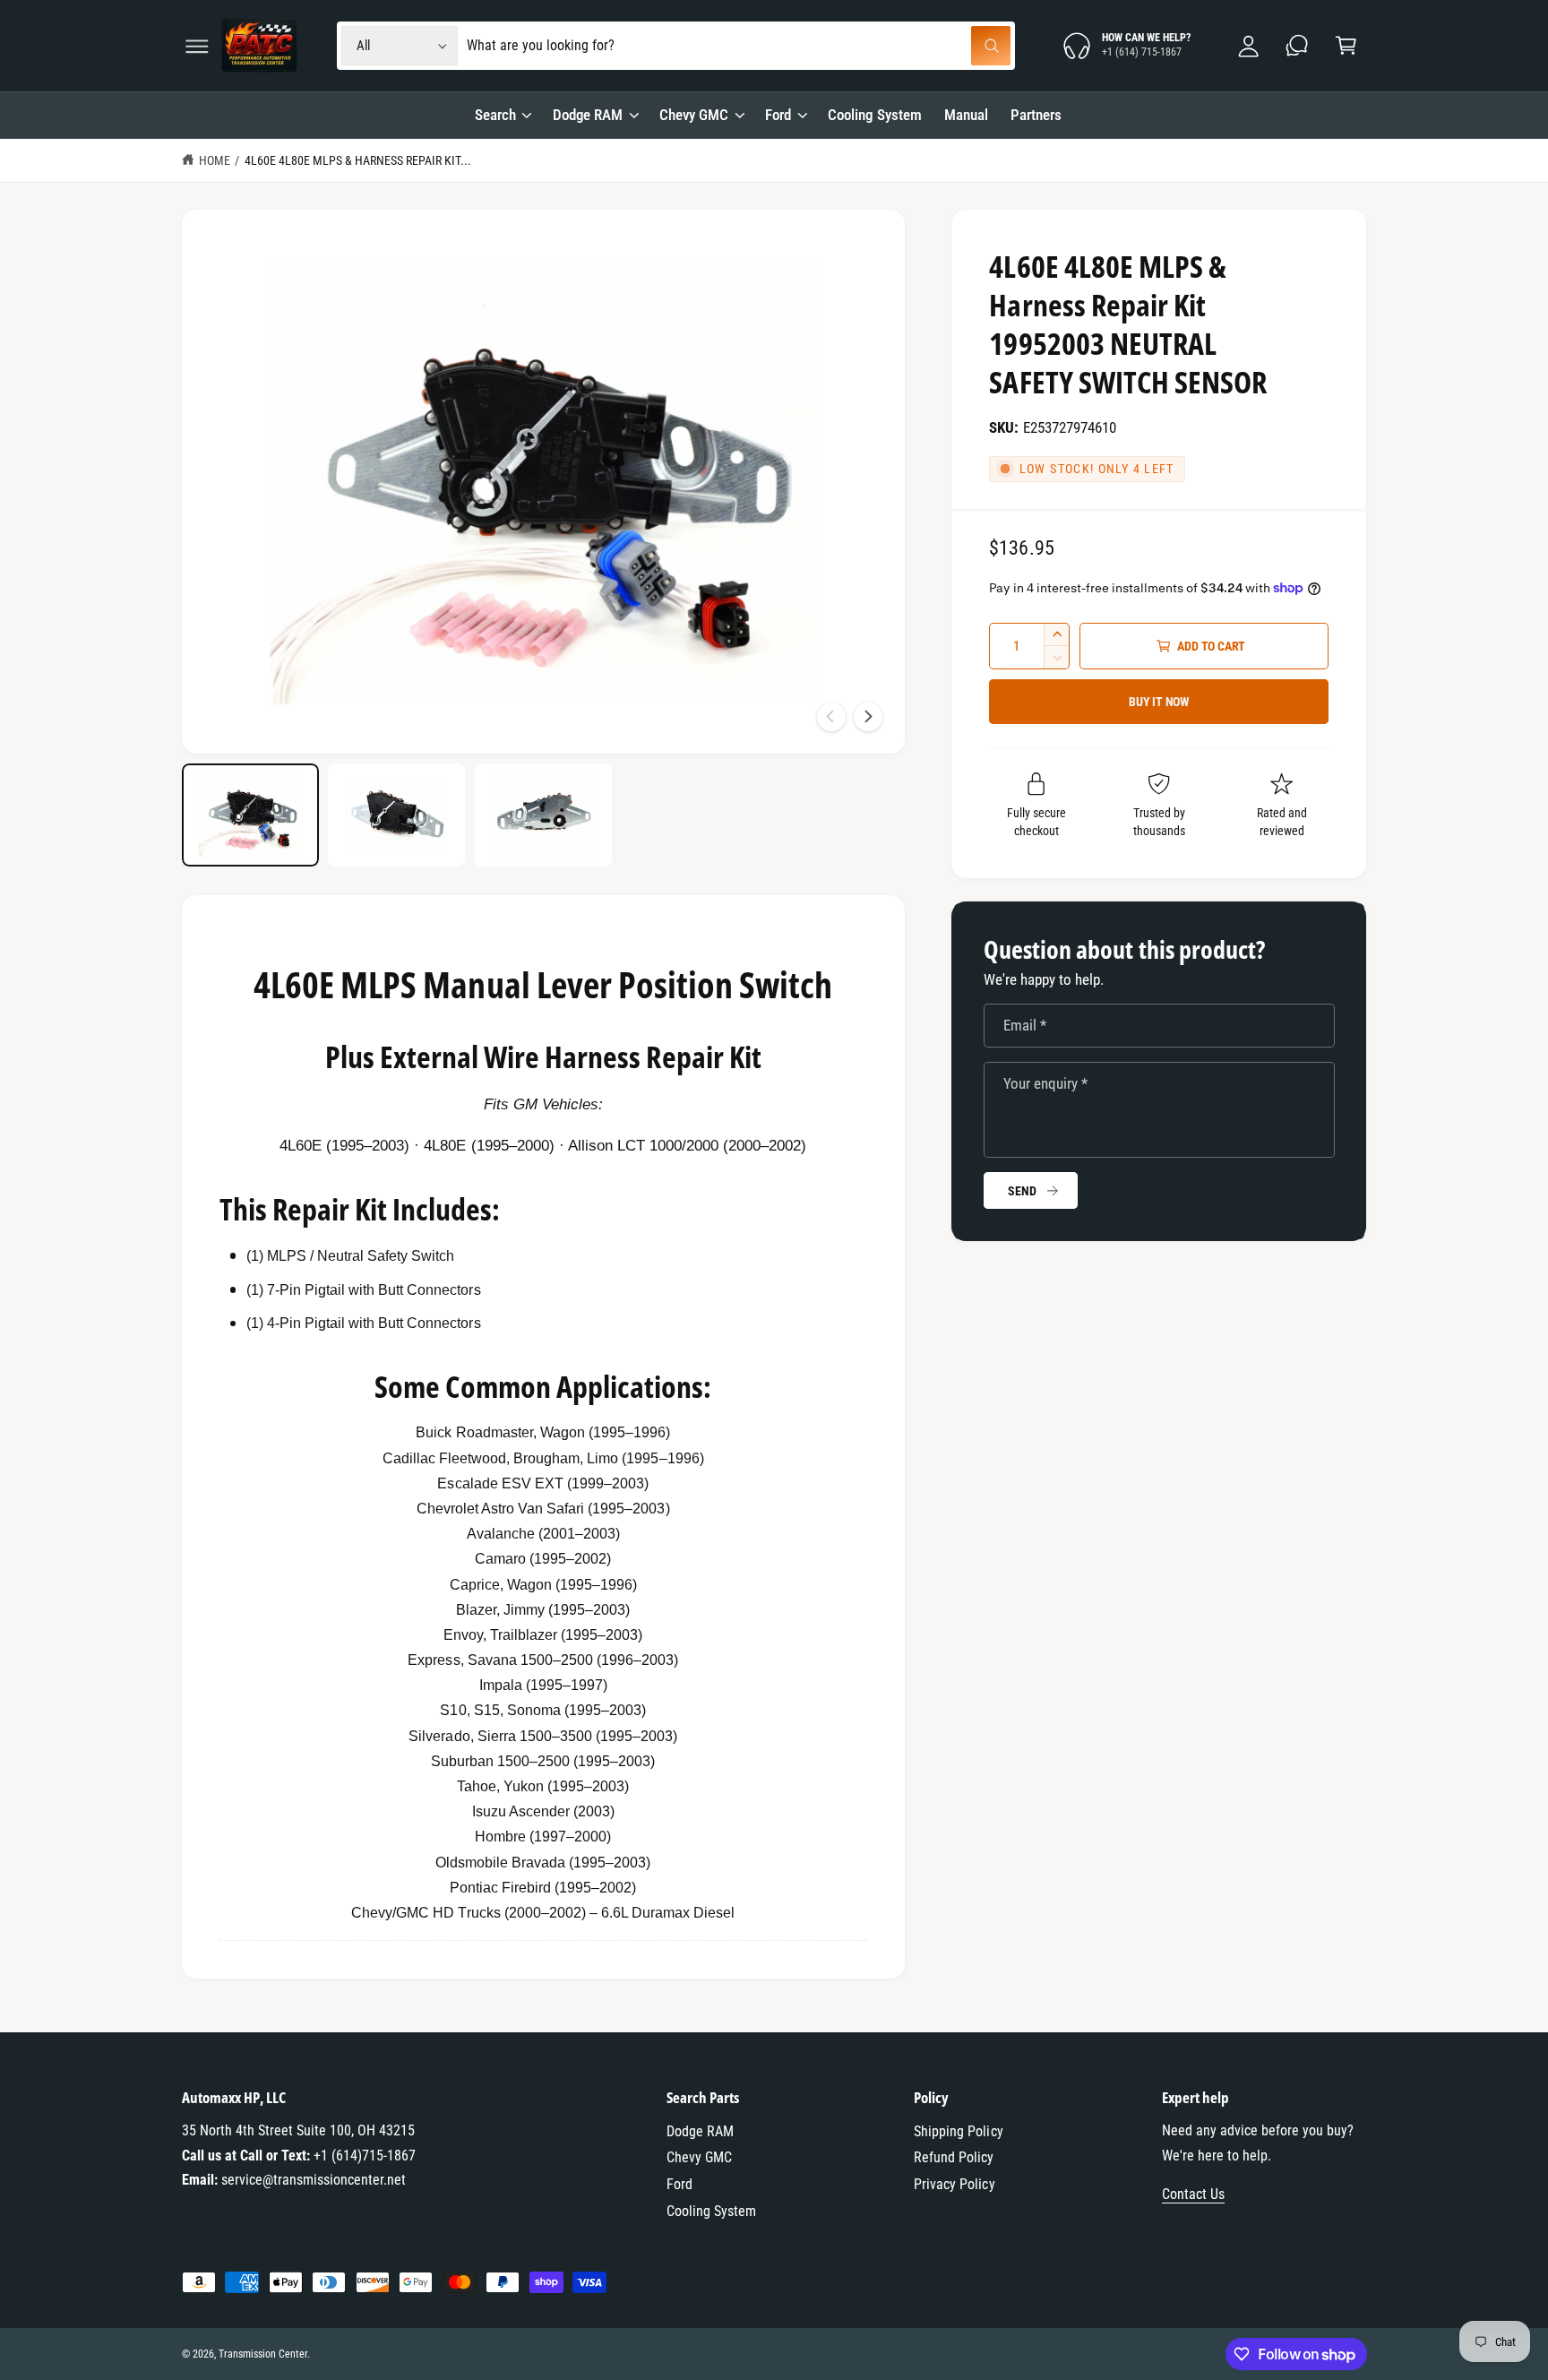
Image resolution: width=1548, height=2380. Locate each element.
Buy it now (1159, 702)
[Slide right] (868, 717)
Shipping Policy (958, 2131)
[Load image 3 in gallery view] (543, 815)
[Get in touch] (1298, 46)
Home (215, 160)
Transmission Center (263, 2354)
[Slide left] (831, 717)
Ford (778, 115)
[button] (197, 46)
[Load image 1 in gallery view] (250, 815)
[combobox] (739, 46)
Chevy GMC (694, 115)
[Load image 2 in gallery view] (396, 815)
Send (1022, 1191)
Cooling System (711, 2211)
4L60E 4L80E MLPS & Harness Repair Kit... (358, 160)
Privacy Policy (954, 2184)
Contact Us (1193, 2194)
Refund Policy (954, 2157)
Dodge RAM (588, 115)
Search (495, 115)
